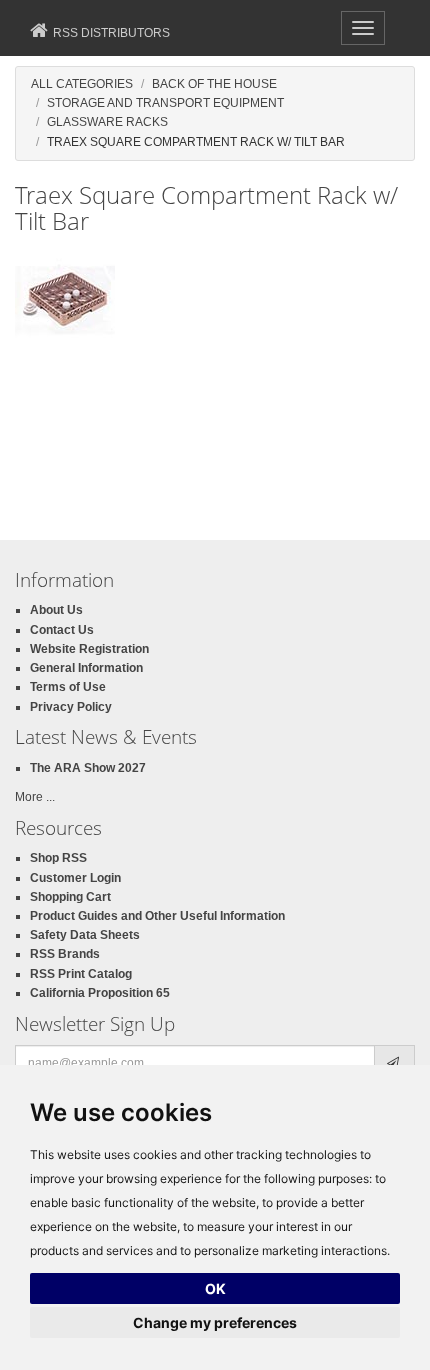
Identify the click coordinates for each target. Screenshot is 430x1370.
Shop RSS (58, 858)
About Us (56, 610)
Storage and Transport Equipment (165, 103)
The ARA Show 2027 (88, 768)
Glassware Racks (107, 122)
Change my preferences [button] (215, 1322)
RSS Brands (65, 954)
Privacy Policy (71, 707)
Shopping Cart (70, 897)
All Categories (82, 84)
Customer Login (75, 878)
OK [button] (215, 1288)
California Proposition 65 (100, 993)
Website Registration (89, 649)
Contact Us (62, 630)
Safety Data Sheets (85, 935)
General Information (86, 668)
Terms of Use (68, 687)
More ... (35, 797)
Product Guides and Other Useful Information (157, 916)
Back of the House (214, 84)
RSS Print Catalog (81, 974)
